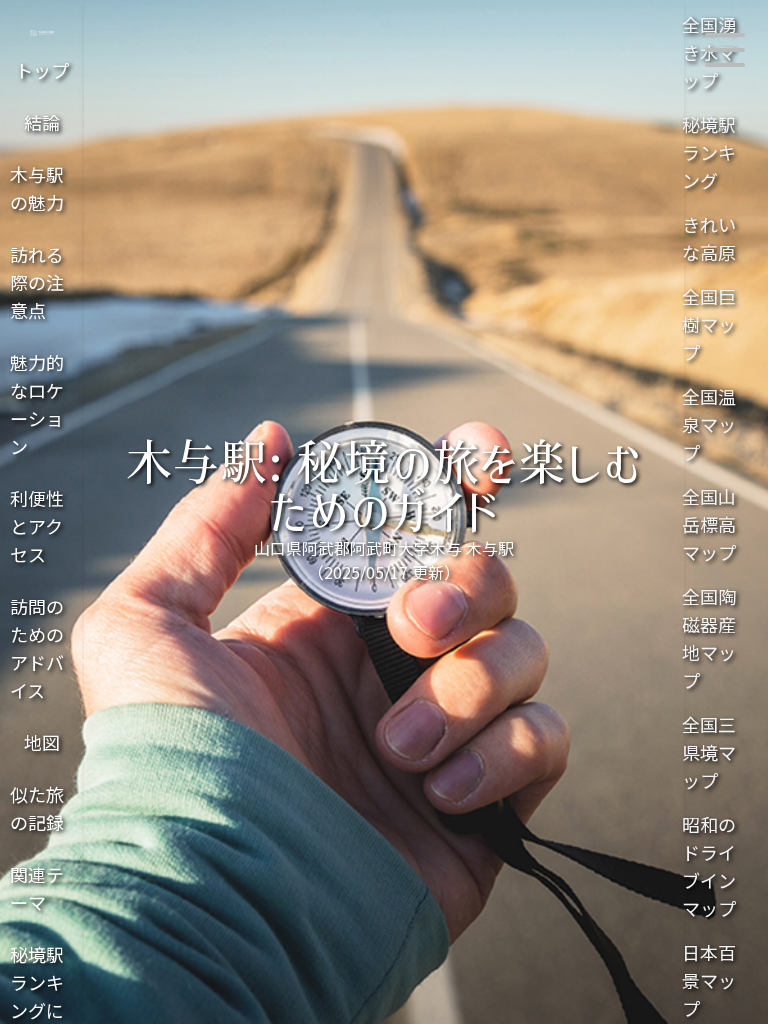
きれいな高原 (709, 238)
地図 (42, 742)
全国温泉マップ (709, 424)
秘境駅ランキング (709, 152)
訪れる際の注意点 (37, 282)
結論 (42, 122)
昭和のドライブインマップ (709, 866)
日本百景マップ (709, 980)
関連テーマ (37, 888)
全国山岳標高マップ (709, 524)
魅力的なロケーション (37, 404)
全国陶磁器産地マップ (709, 638)
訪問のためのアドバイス (37, 648)
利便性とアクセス (37, 526)
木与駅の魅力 (37, 188)
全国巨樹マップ (709, 324)
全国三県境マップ (709, 752)
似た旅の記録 (37, 808)
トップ (42, 70)
